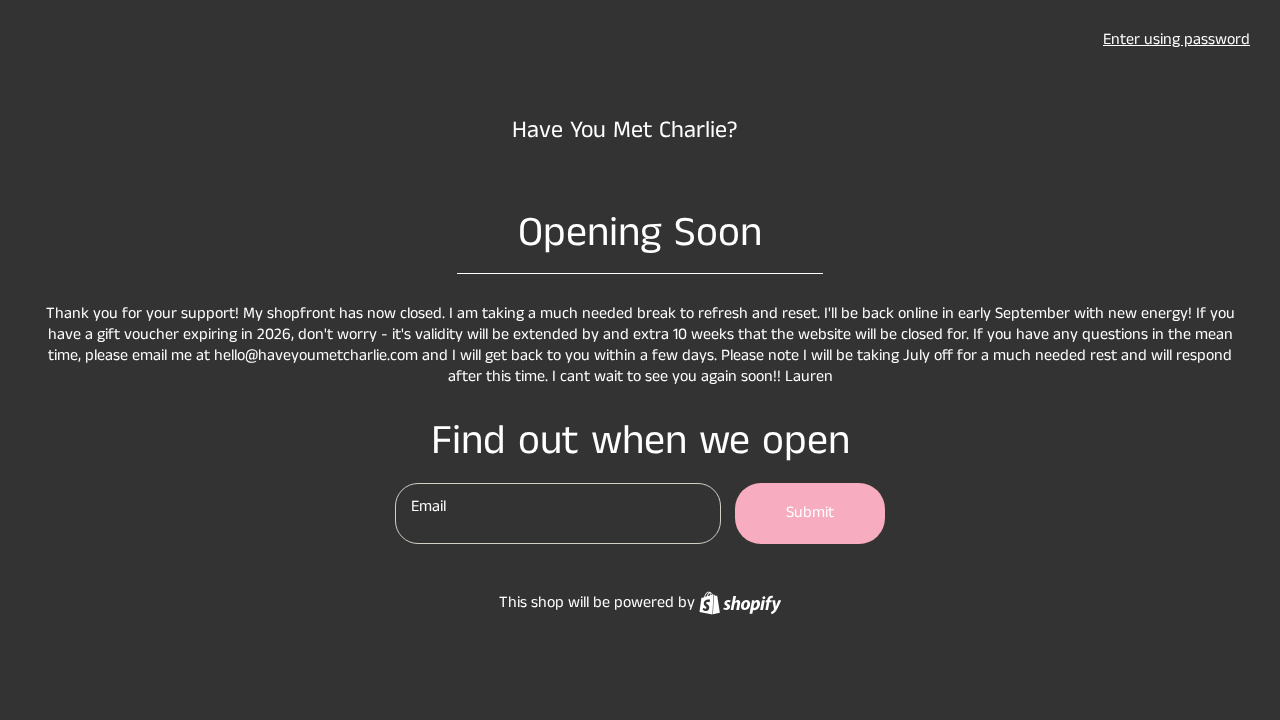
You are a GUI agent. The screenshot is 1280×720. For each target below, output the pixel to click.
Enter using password (1176, 39)
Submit (810, 512)
